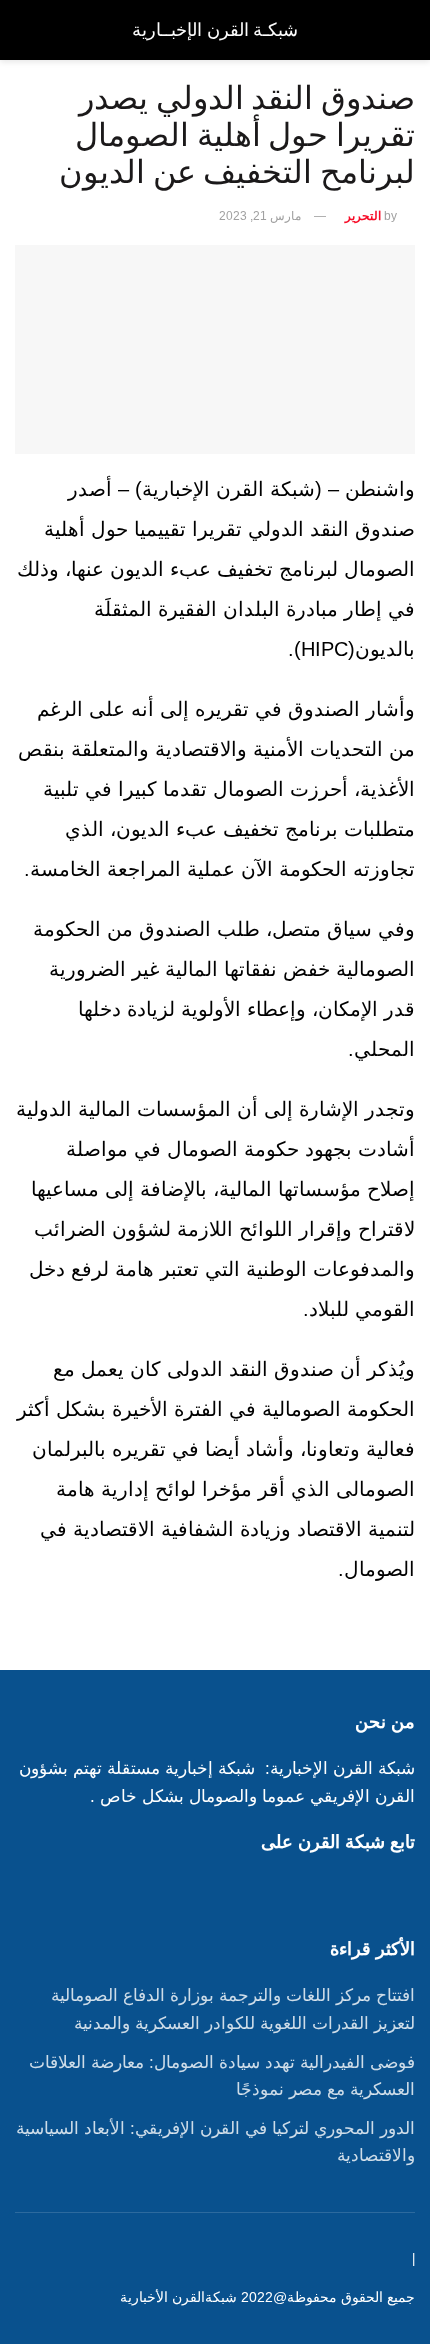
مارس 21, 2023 (260, 216)
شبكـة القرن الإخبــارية (215, 30)
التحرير (363, 216)
